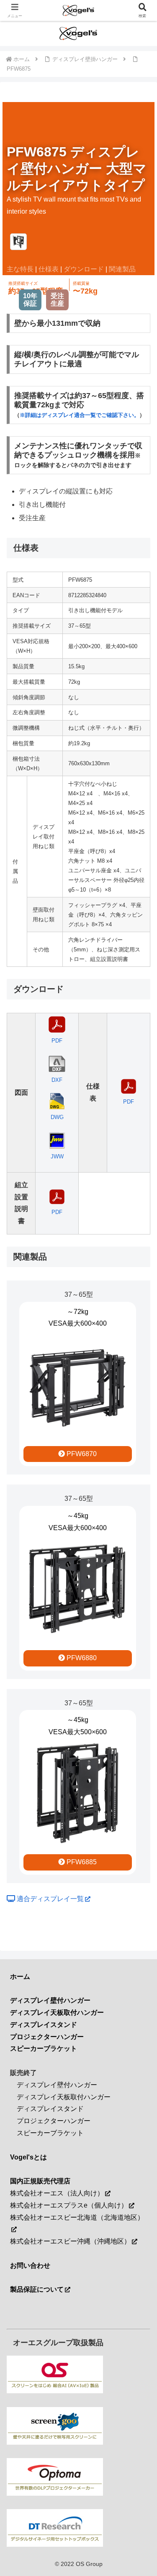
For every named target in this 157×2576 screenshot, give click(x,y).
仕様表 (49, 269)
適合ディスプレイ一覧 (49, 1899)
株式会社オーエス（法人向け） (57, 2193)
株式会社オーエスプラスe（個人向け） (69, 2205)
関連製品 (122, 269)
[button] (140, 1610)
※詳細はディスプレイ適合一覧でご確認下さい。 (80, 415)
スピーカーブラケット (50, 2133)
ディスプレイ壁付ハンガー (57, 2085)
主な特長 (20, 269)
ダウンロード (84, 269)
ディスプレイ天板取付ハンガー (64, 2097)
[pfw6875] (18, 242)
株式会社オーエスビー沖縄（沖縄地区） (70, 2241)
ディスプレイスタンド (50, 2109)
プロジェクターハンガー (54, 2121)
